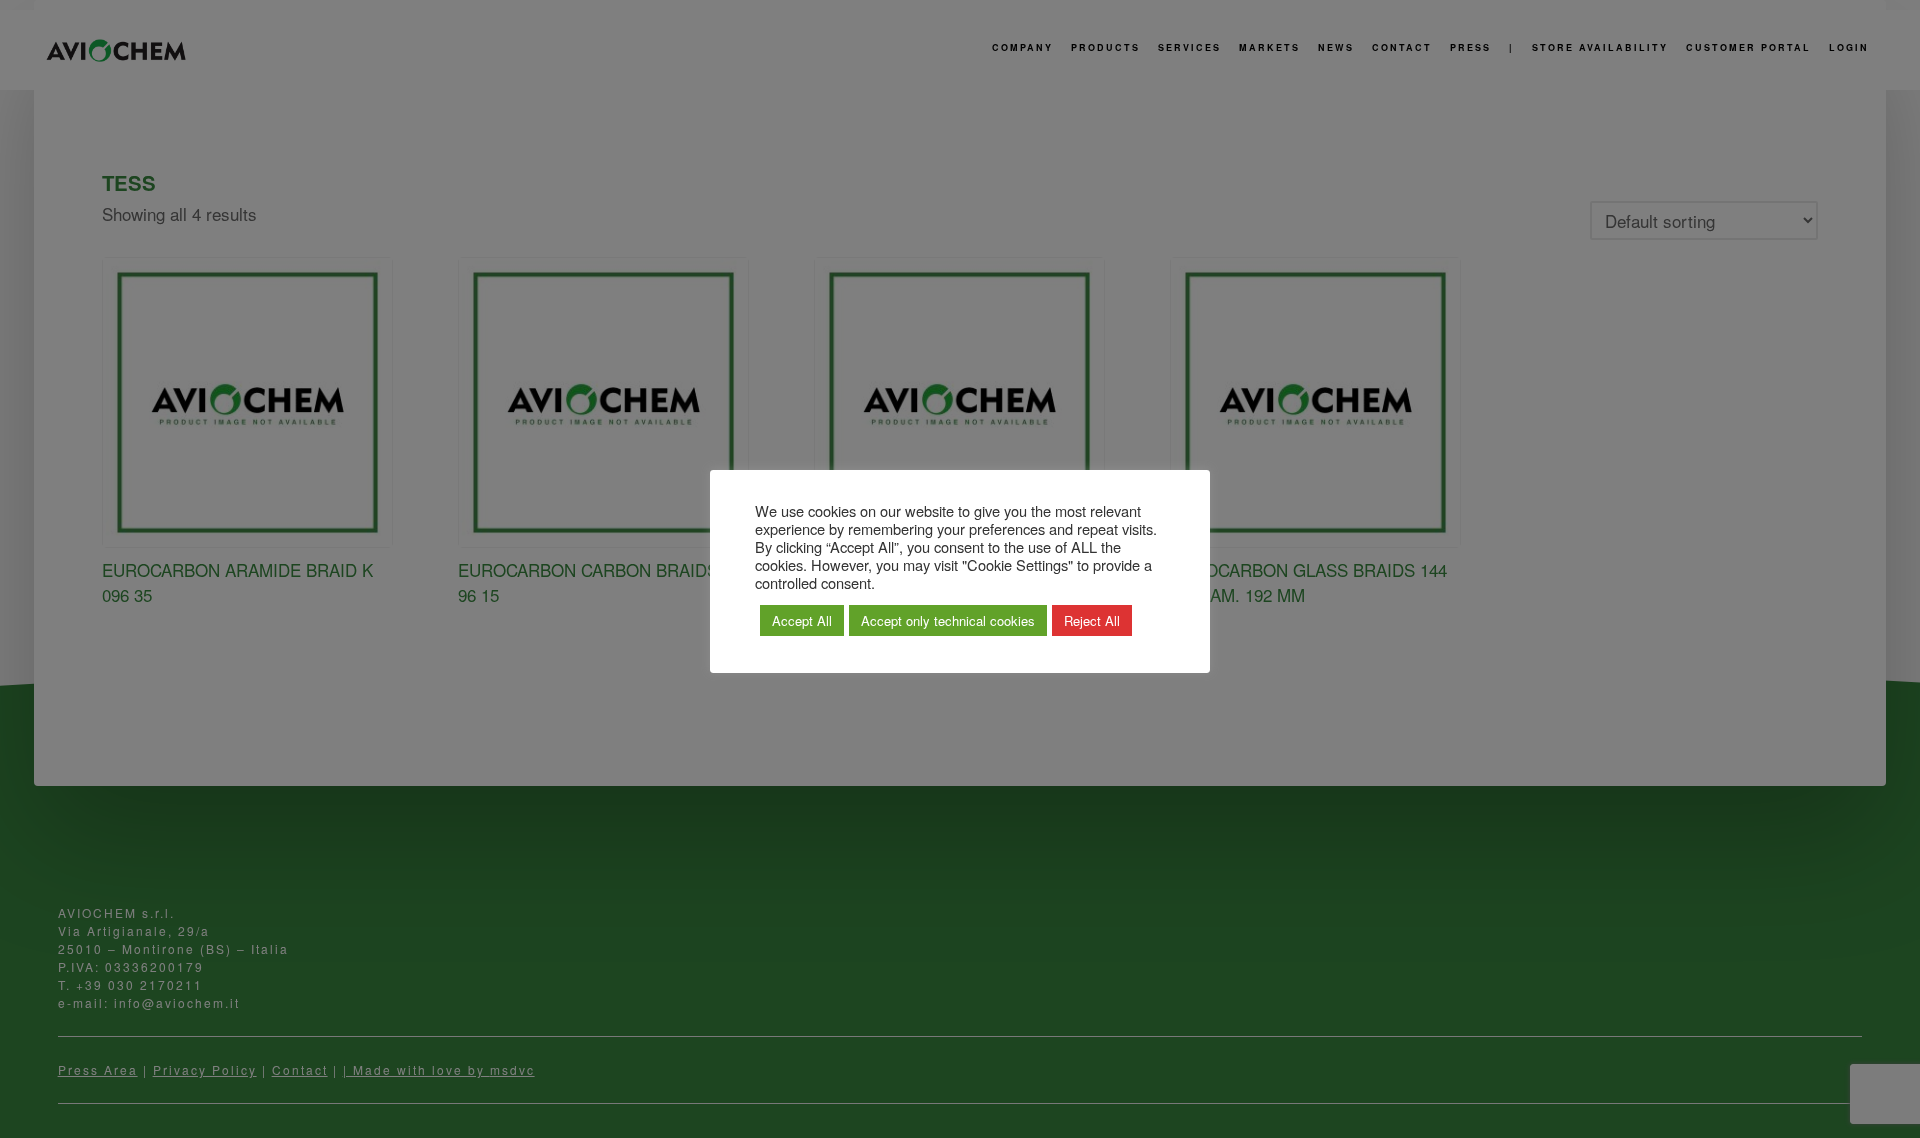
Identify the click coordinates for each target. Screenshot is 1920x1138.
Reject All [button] (1092, 620)
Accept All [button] (802, 620)
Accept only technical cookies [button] (948, 620)
